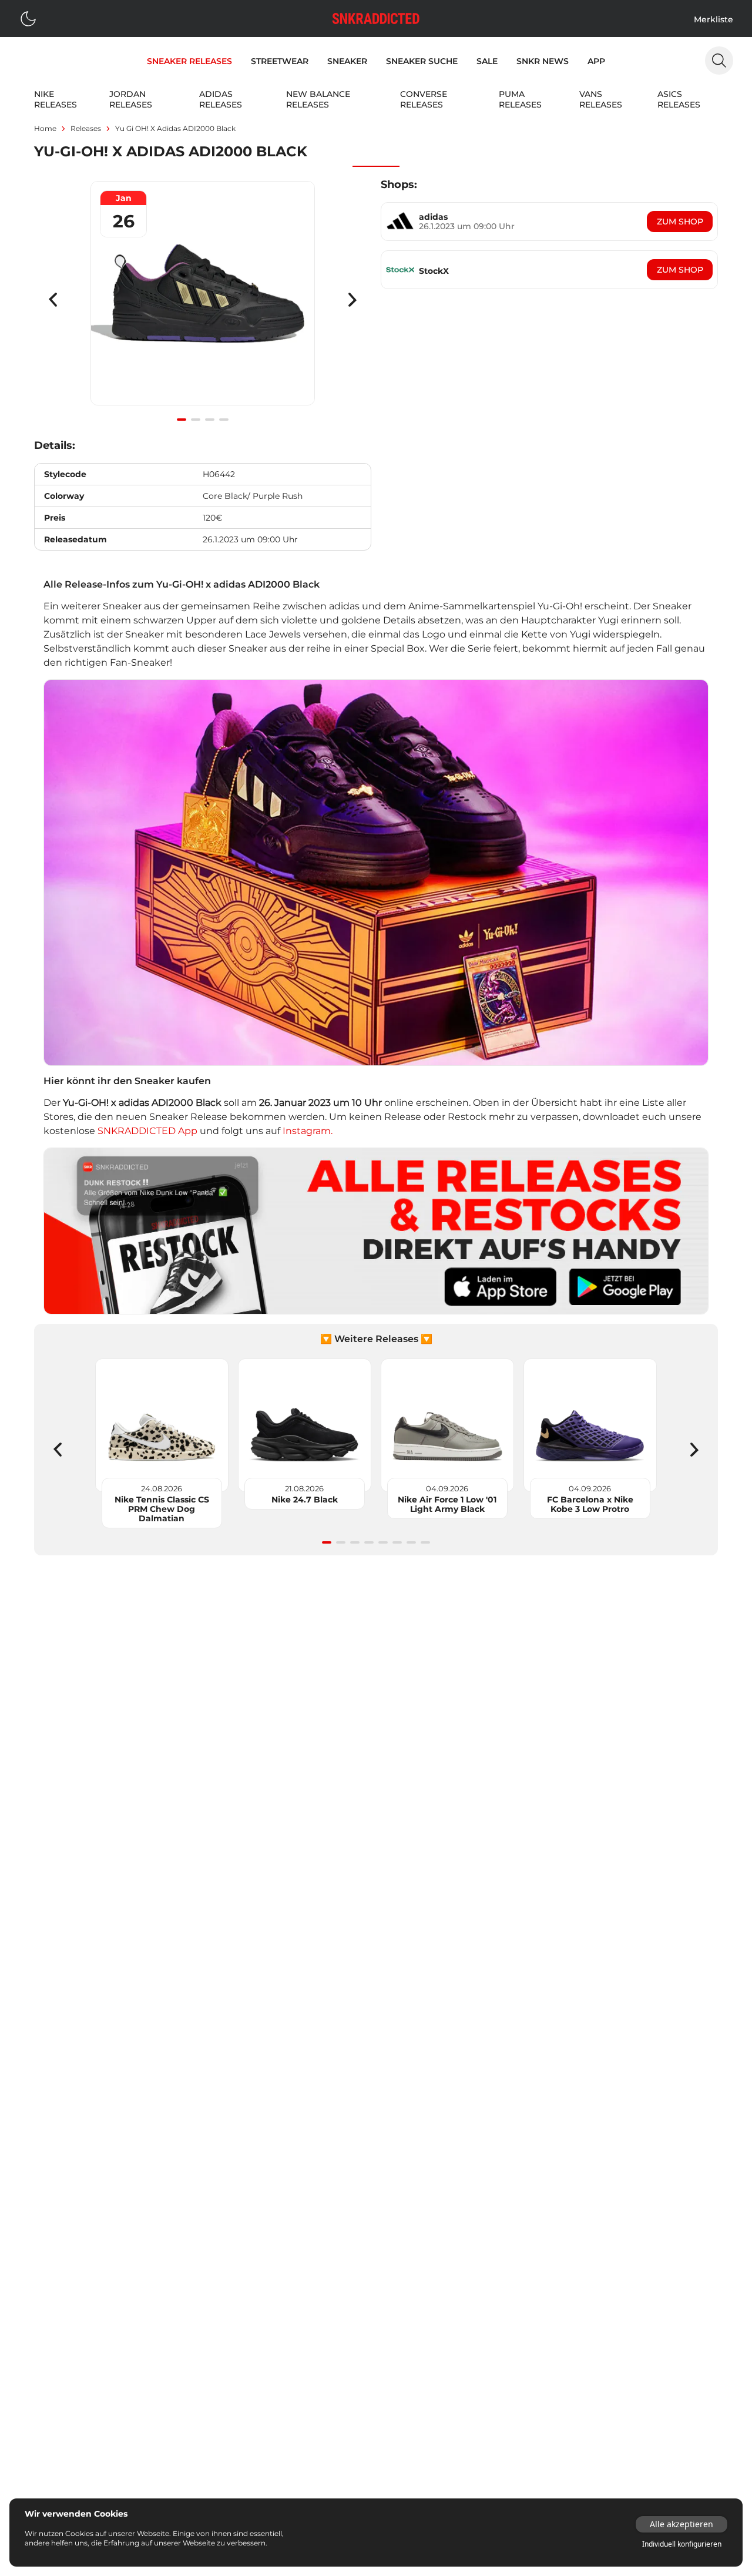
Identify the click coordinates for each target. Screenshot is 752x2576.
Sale (487, 61)
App (596, 61)
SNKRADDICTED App (146, 1131)
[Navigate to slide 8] (425, 1542)
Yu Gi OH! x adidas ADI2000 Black (175, 128)
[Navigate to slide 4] (224, 420)
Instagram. (308, 1131)
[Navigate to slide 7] (411, 1542)
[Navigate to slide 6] (397, 1542)
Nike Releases (56, 99)
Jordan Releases (131, 99)
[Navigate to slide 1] (182, 420)
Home (45, 128)
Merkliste (714, 19)
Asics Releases (679, 99)
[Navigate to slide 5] (383, 1542)
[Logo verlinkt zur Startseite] (376, 19)
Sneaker (347, 61)
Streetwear (280, 61)
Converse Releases (424, 99)
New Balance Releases (318, 99)
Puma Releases (520, 99)
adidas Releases (221, 99)
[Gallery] (203, 300)
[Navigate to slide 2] (196, 420)
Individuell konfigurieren (682, 2544)
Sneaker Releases (189, 61)
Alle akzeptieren (681, 2524)
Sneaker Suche (422, 61)
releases (86, 128)
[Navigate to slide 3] (210, 420)
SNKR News (543, 61)
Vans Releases (601, 99)
